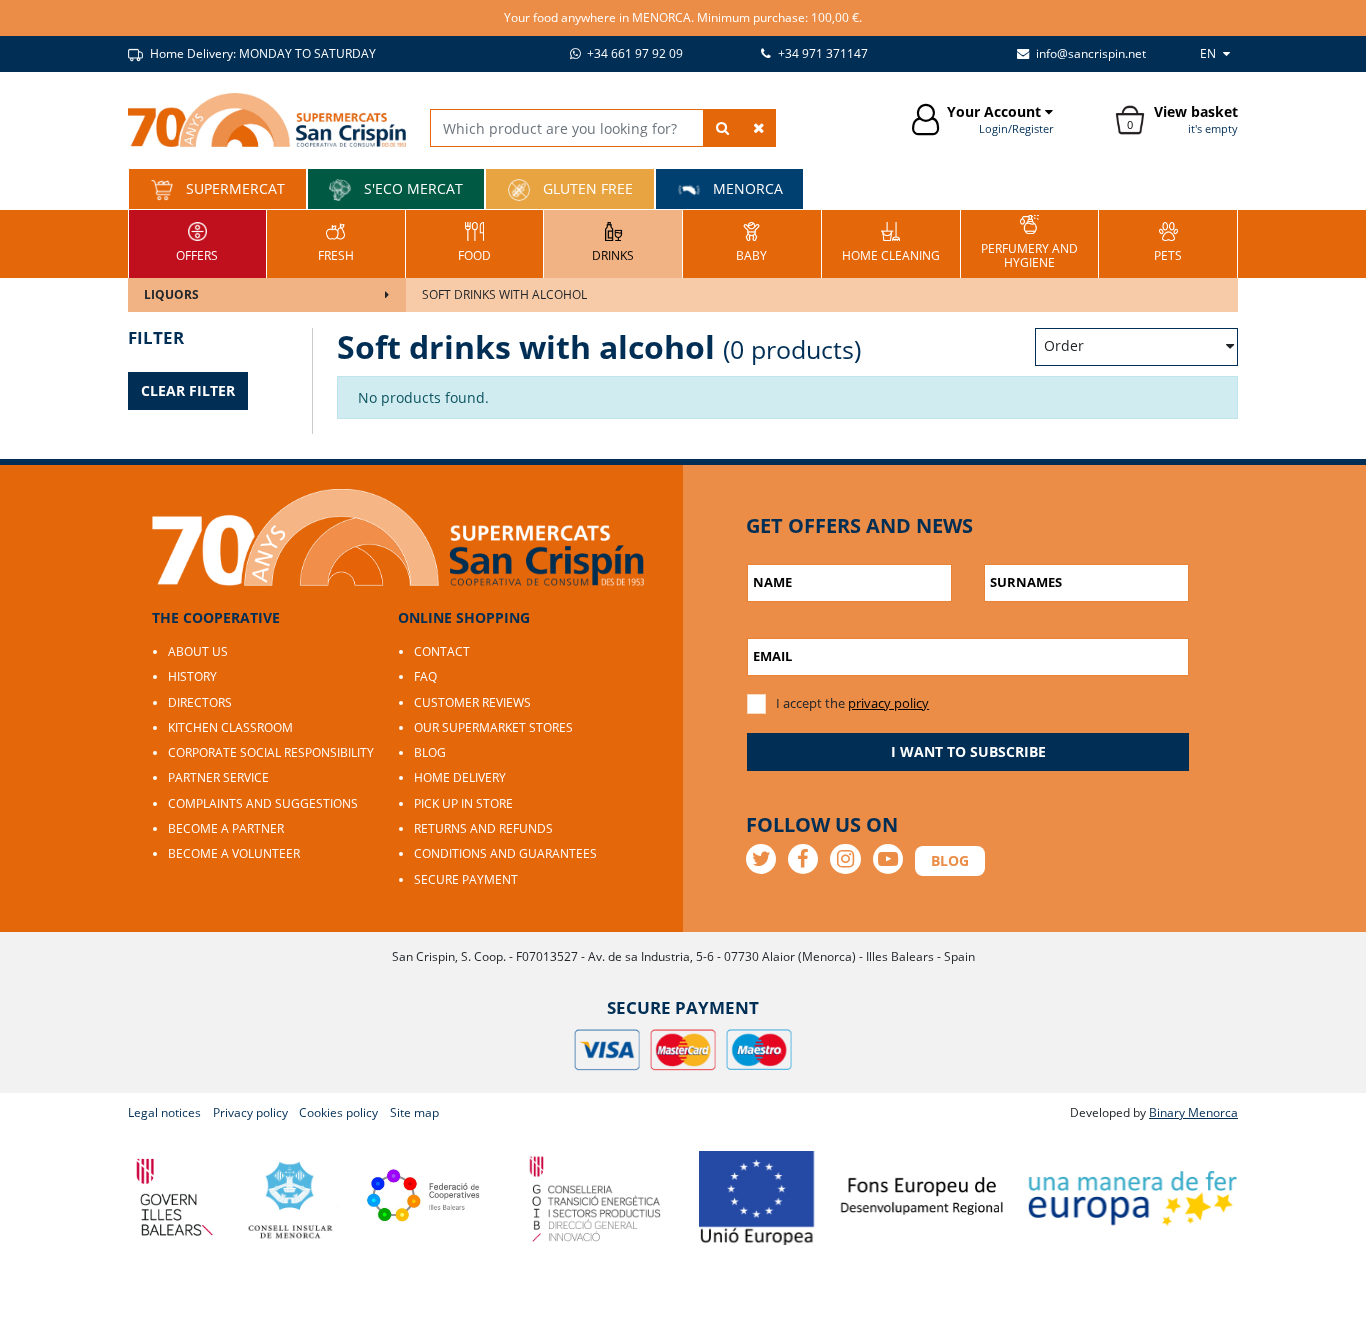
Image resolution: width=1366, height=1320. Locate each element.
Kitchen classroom (230, 727)
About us (198, 651)
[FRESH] (336, 241)
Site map (414, 1112)
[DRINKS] (613, 241)
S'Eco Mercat (411, 188)
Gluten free (586, 188)
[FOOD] (474, 241)
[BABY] (751, 241)
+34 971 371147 (821, 53)
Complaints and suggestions (263, 803)
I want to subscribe (968, 751)
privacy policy (888, 703)
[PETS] (1168, 241)
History (192, 676)
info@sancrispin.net (1089, 53)
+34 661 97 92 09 (633, 53)
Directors (200, 702)
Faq (425, 676)
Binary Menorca (1193, 1112)
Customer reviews (472, 702)
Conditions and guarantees (505, 853)
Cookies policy (338, 1112)
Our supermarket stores (493, 727)
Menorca (746, 188)
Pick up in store (463, 803)
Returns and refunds (483, 828)
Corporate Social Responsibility (271, 752)
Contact (442, 651)
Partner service (218, 777)
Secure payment (466, 879)
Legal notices (164, 1112)
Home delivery (460, 777)
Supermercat (233, 188)
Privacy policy (250, 1112)
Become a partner (226, 828)
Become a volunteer (234, 853)
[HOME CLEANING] (891, 241)
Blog (430, 752)
